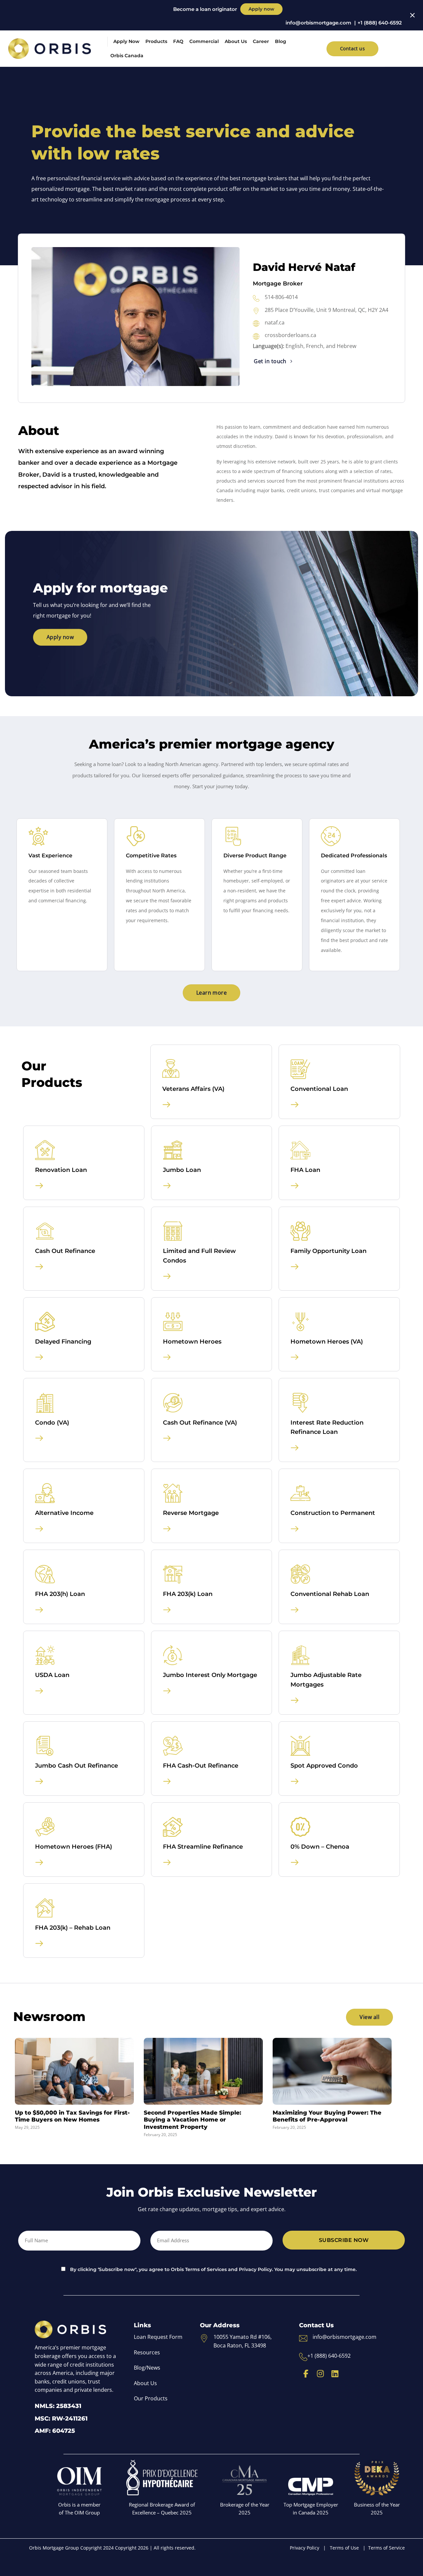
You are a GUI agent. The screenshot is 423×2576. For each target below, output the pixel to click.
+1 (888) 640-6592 (380, 23)
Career (261, 41)
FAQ (178, 41)
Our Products (151, 2398)
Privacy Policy (305, 2548)
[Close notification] (412, 15)
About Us (236, 41)
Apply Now (126, 41)
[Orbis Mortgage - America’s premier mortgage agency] (50, 49)
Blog (281, 41)
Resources (147, 2352)
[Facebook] (306, 2374)
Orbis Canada (127, 56)
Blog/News (147, 2368)
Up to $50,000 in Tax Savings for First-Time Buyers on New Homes (72, 2116)
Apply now (261, 9)
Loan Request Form (158, 2337)
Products (156, 41)
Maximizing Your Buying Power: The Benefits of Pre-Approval (327, 2116)
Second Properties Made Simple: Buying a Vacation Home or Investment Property (192, 2120)
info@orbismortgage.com (318, 23)
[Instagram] (320, 2374)
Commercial (204, 41)
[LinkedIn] (335, 2374)
